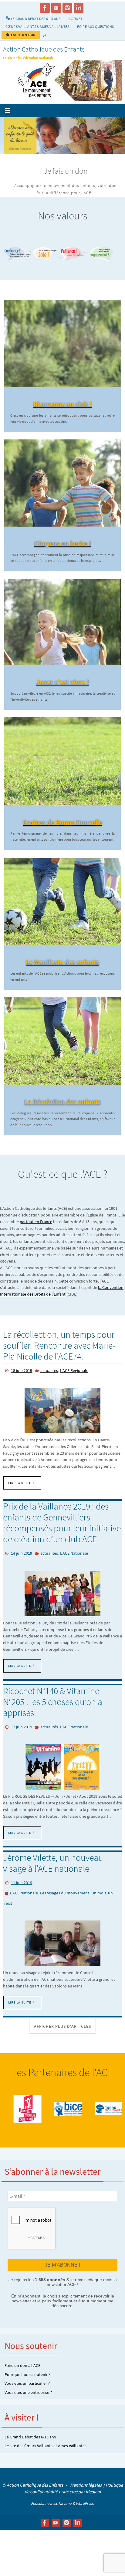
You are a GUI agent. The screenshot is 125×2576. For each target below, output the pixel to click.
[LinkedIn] (79, 8)
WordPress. (85, 2509)
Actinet (76, 19)
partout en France (36, 1237)
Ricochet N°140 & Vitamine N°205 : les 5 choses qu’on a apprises (53, 1714)
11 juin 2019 (22, 1894)
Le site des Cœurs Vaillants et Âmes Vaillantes (46, 2452)
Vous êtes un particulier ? (27, 2389)
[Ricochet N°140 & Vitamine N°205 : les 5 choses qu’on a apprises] (62, 1778)
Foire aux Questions (96, 27)
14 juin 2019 (22, 1567)
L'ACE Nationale (74, 1567)
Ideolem (93, 2498)
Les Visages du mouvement (65, 1902)
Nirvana (65, 2509)
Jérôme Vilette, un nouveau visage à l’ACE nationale (53, 1874)
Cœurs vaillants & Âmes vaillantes (37, 27)
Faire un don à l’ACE (22, 2371)
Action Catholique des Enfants (44, 49)
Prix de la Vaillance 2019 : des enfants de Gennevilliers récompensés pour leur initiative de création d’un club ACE (62, 1537)
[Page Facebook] (45, 8)
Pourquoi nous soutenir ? (27, 2381)
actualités (49, 1385)
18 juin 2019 (22, 1385)
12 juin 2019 (22, 1739)
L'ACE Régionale (74, 1385)
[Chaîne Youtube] (56, 8)
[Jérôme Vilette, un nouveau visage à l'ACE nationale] (62, 1950)
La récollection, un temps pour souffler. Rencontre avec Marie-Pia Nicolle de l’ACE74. (59, 1360)
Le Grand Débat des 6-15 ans (30, 2443)
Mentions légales (86, 2491)
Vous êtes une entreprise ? (28, 2398)
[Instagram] (67, 8)
